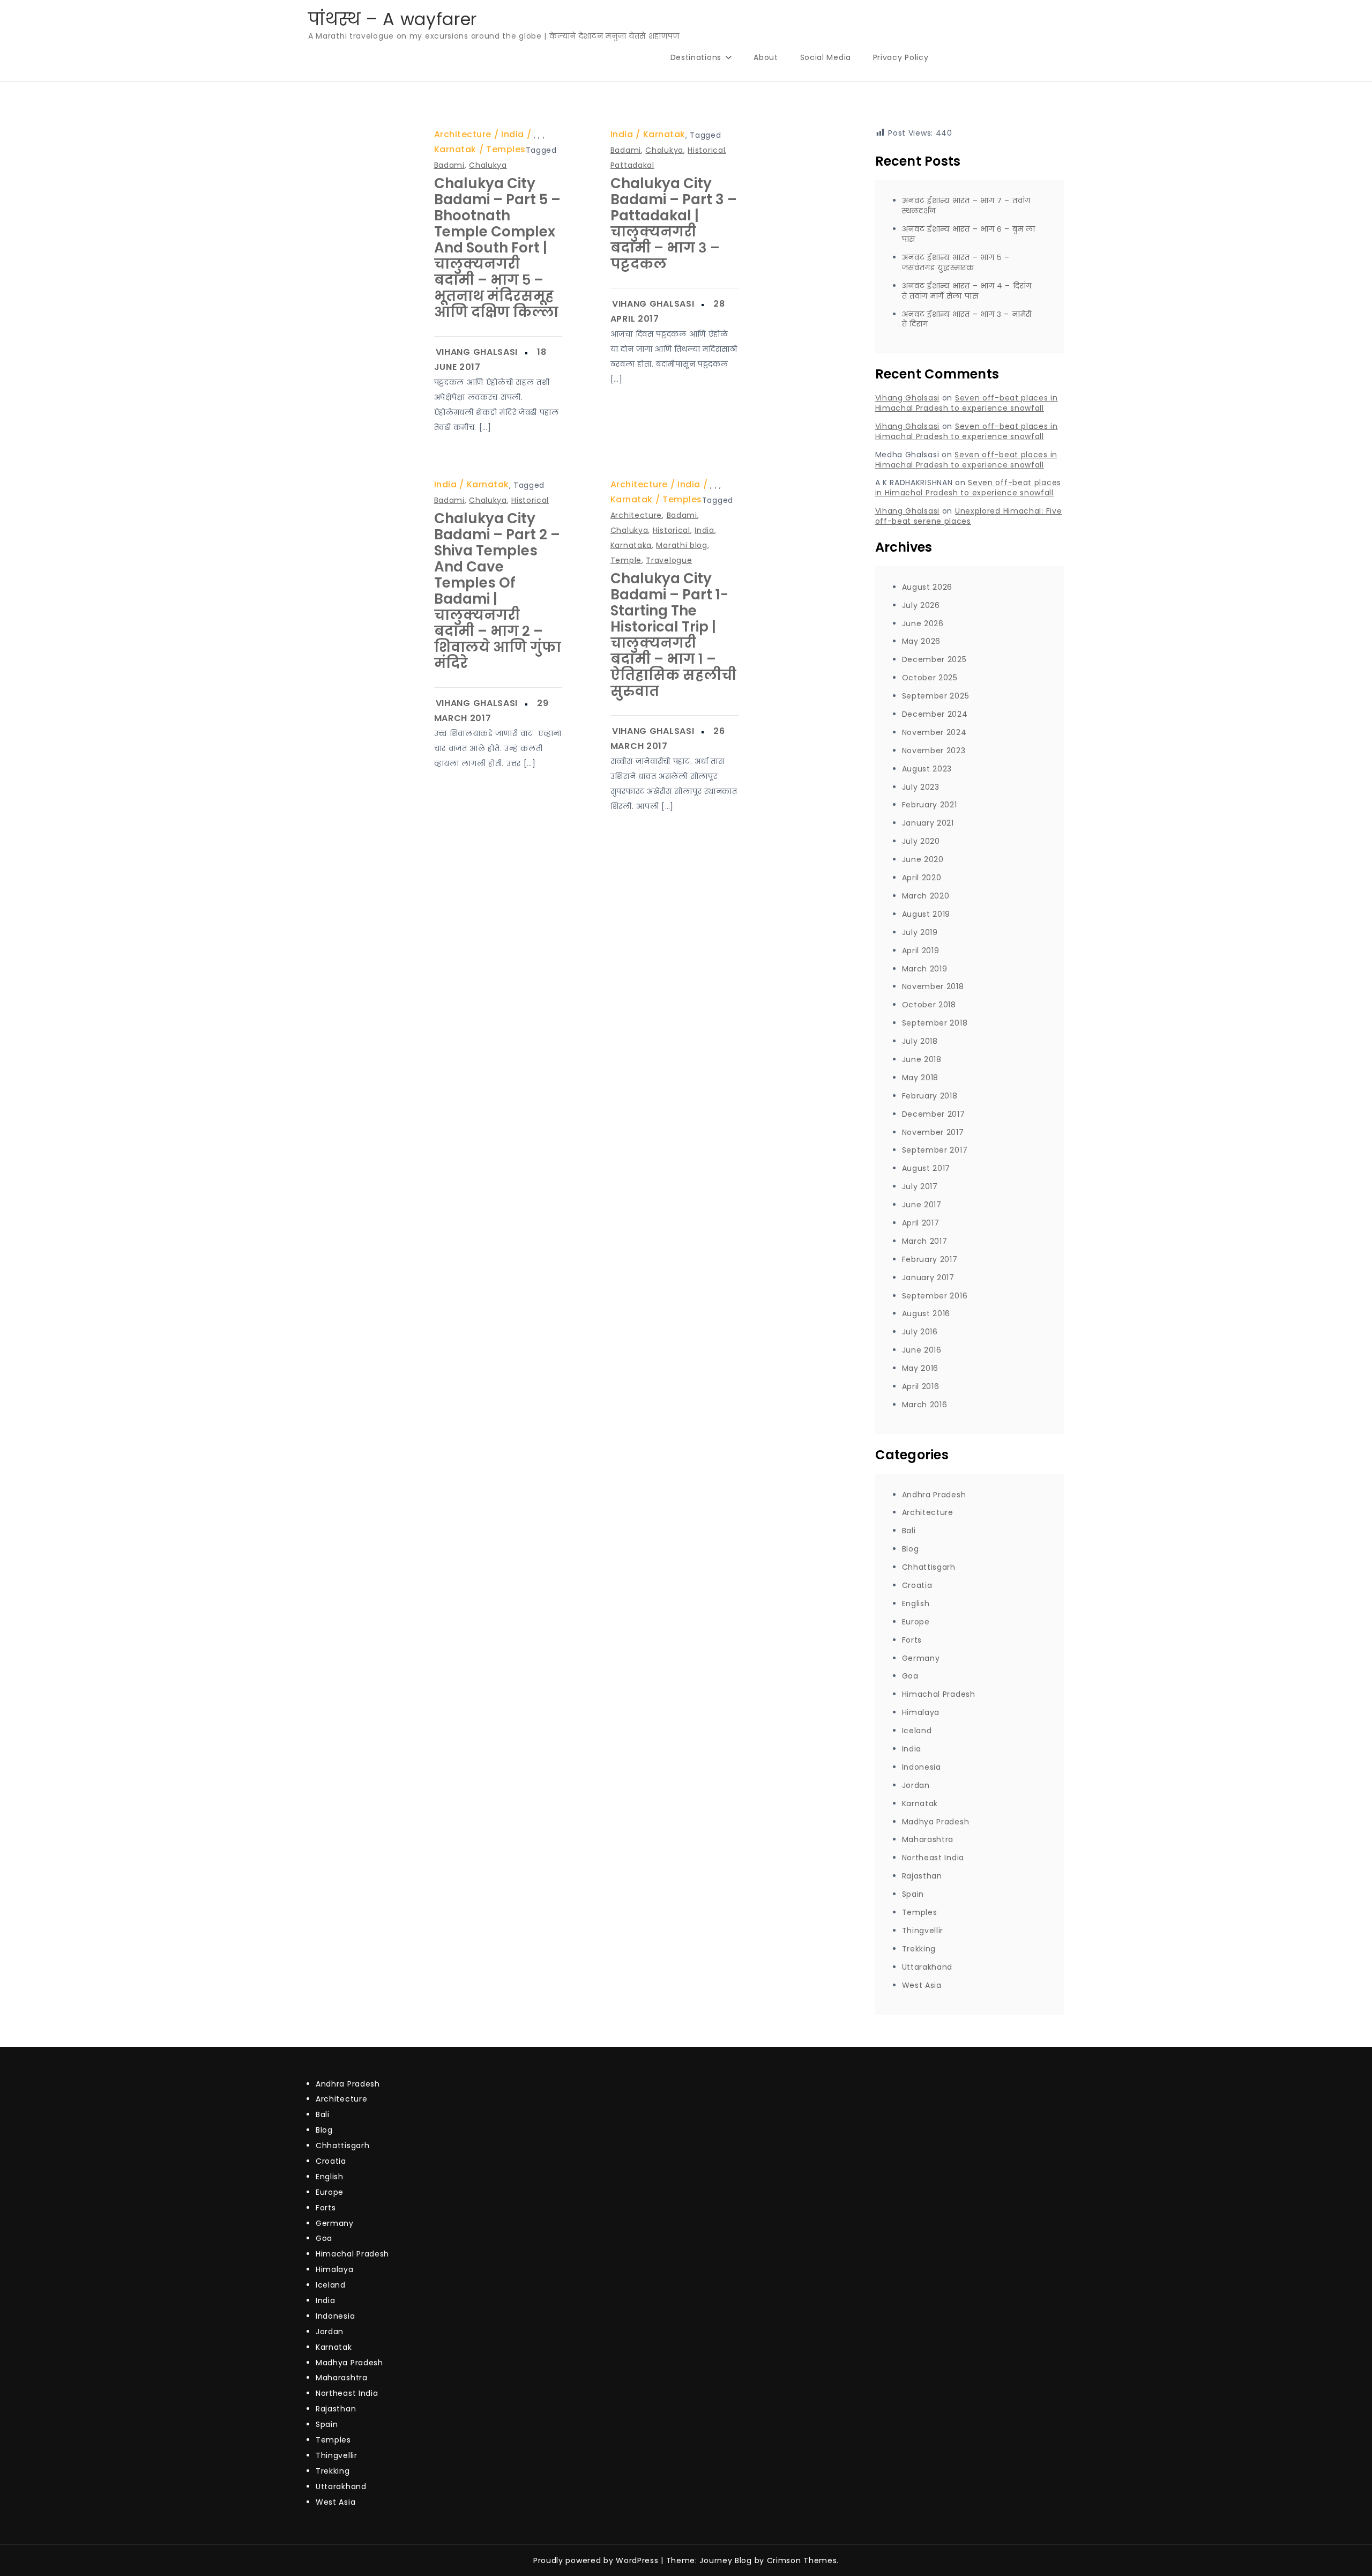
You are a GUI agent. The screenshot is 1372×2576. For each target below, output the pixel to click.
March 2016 (925, 1405)
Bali (909, 1531)
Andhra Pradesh (934, 1495)
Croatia (917, 1585)
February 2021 (930, 805)
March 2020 (926, 896)
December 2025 (934, 659)
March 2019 (925, 969)
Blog (911, 1549)
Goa (910, 1676)
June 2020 (923, 859)
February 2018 (930, 1096)
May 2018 (920, 1078)
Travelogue (669, 560)
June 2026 (923, 623)
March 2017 (925, 1241)
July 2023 (921, 787)
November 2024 (934, 732)
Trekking (919, 1949)
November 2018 (933, 986)
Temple (626, 560)
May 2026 (922, 641)
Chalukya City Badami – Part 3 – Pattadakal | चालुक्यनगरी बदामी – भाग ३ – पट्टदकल (674, 224)
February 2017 (930, 1259)
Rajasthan (922, 1876)
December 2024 (935, 714)
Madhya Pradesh (936, 1822)
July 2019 (920, 932)
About (766, 57)
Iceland (917, 1731)
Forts (912, 1640)
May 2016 (920, 1368)
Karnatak (455, 149)
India (513, 134)
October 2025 (930, 678)
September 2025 (936, 696)
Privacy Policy (901, 57)
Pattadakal (632, 165)
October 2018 (929, 1005)
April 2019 (921, 951)
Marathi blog (681, 545)
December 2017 (934, 1114)
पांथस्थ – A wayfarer (393, 19)
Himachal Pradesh (939, 1694)
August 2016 (926, 1313)
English (916, 1603)
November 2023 (934, 751)
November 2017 (933, 1132)
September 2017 (935, 1150)
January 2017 (928, 1278)
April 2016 (921, 1386)
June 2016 (922, 1350)
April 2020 (922, 878)
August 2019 (926, 914)
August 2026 (927, 587)
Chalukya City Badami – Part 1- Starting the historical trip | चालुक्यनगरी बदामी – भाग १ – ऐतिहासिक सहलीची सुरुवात (673, 635)
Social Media (826, 57)
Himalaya (921, 1712)
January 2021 (928, 823)
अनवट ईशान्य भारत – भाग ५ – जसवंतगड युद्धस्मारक (956, 262)
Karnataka (631, 545)
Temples (506, 149)
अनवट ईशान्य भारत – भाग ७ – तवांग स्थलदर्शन (967, 206)
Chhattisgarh (929, 1567)
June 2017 (922, 1205)
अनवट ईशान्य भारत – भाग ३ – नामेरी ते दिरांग (967, 319)
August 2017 (926, 1168)
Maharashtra (928, 1839)
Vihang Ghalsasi (477, 352)
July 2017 (920, 1186)
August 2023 (927, 769)
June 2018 (922, 1059)
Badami (449, 165)
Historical (706, 150)
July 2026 (921, 605)
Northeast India (933, 1858)
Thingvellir (923, 1931)
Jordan (916, 1785)
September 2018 (935, 1023)
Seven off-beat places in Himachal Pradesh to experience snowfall (967, 403)
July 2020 (921, 841)
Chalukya (488, 165)
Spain (913, 1894)
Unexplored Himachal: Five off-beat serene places (969, 516)
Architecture (463, 134)
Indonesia (922, 1767)
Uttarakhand (927, 1967)
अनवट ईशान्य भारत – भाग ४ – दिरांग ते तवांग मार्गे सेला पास (967, 291)
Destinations (696, 57)
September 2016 (935, 1296)
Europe (916, 1622)
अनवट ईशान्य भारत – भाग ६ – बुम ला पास (969, 234)
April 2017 (921, 1223)
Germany (921, 1658)
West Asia (922, 1985)
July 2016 (920, 1332)
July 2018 (920, 1041)
